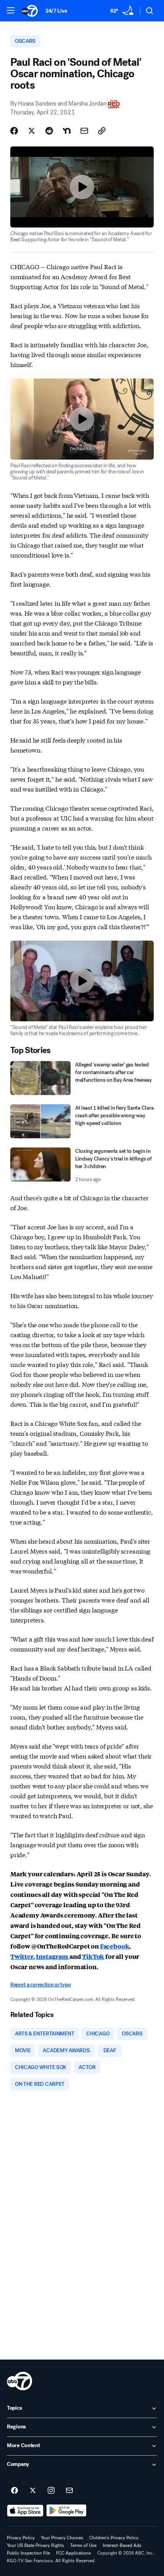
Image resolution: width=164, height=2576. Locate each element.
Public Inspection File (28, 2553)
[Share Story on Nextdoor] (67, 131)
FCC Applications (74, 2553)
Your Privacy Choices (62, 2538)
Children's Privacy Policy (114, 2538)
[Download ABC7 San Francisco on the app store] (25, 2511)
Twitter (22, 1956)
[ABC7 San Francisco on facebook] (14, 2491)
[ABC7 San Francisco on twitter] (33, 2491)
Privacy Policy (21, 2538)
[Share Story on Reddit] (49, 131)
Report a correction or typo (40, 1985)
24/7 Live (56, 11)
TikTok (93, 1956)
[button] (11, 10)
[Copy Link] (102, 131)
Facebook (115, 1946)
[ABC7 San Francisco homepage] (30, 11)
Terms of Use (83, 2545)
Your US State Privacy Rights (35, 2545)
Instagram (52, 1956)
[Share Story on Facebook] (14, 131)
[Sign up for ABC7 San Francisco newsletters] (69, 2491)
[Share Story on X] (32, 131)
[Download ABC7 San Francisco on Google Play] (67, 2511)
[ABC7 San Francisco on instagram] (51, 2491)
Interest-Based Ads (122, 2545)
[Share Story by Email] (84, 131)
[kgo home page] (19, 2381)
